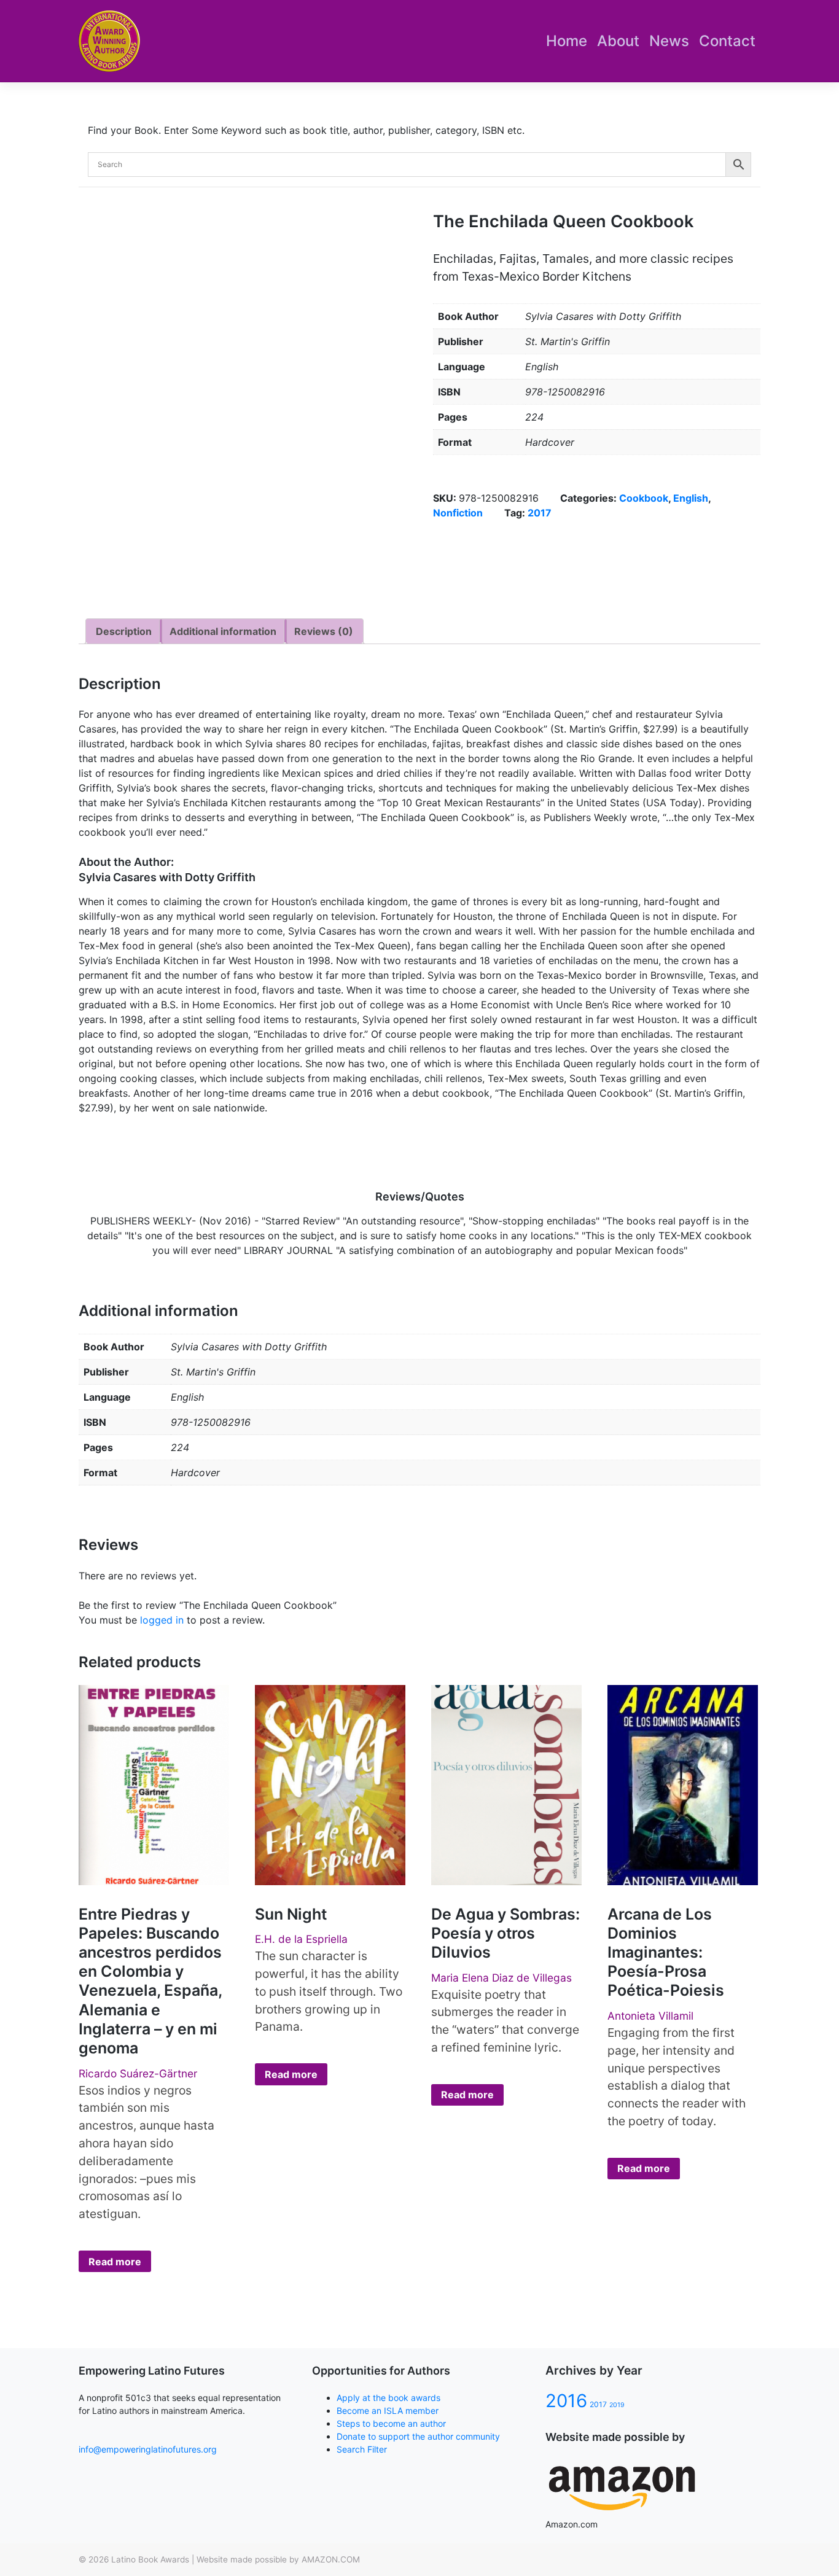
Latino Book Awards (150, 2559)
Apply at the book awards (388, 2398)
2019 (617, 2405)
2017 (540, 513)
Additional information (223, 631)
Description (124, 631)
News (669, 41)
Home (567, 41)
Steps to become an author (391, 2423)
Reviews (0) (324, 631)
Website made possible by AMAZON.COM (278, 2559)
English (691, 498)
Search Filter (362, 2449)
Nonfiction (458, 513)
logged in (162, 1620)
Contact (727, 41)
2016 (566, 2401)
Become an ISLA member (388, 2411)
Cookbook (644, 498)
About (618, 41)
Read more (115, 2262)
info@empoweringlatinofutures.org (148, 2449)
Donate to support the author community (418, 2436)
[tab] (124, 631)
